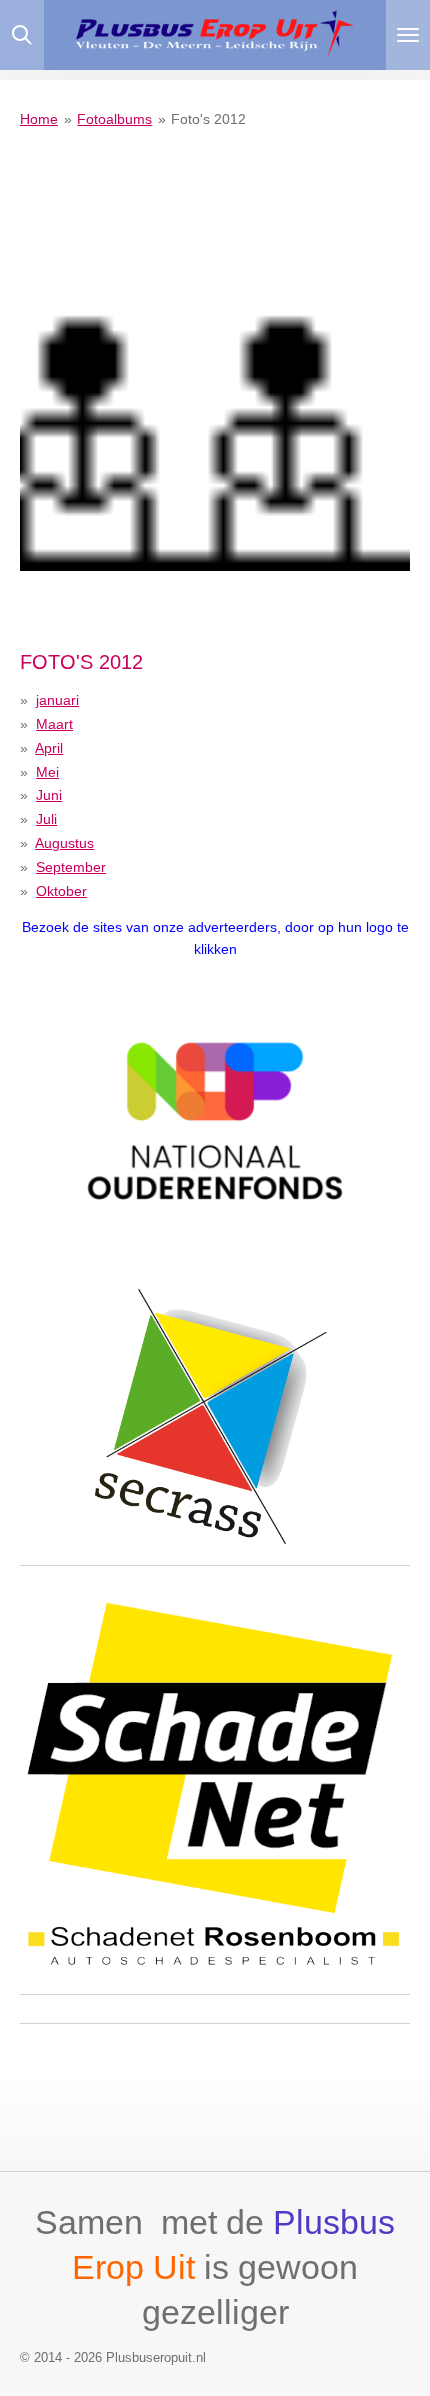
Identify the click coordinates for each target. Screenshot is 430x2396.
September (71, 867)
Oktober (61, 891)
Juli (46, 819)
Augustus (64, 843)
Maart (54, 724)
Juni (49, 795)
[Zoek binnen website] (22, 35)
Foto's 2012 (208, 119)
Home (39, 119)
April (49, 748)
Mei (47, 772)
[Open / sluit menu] (408, 35)
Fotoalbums (114, 119)
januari (57, 700)
